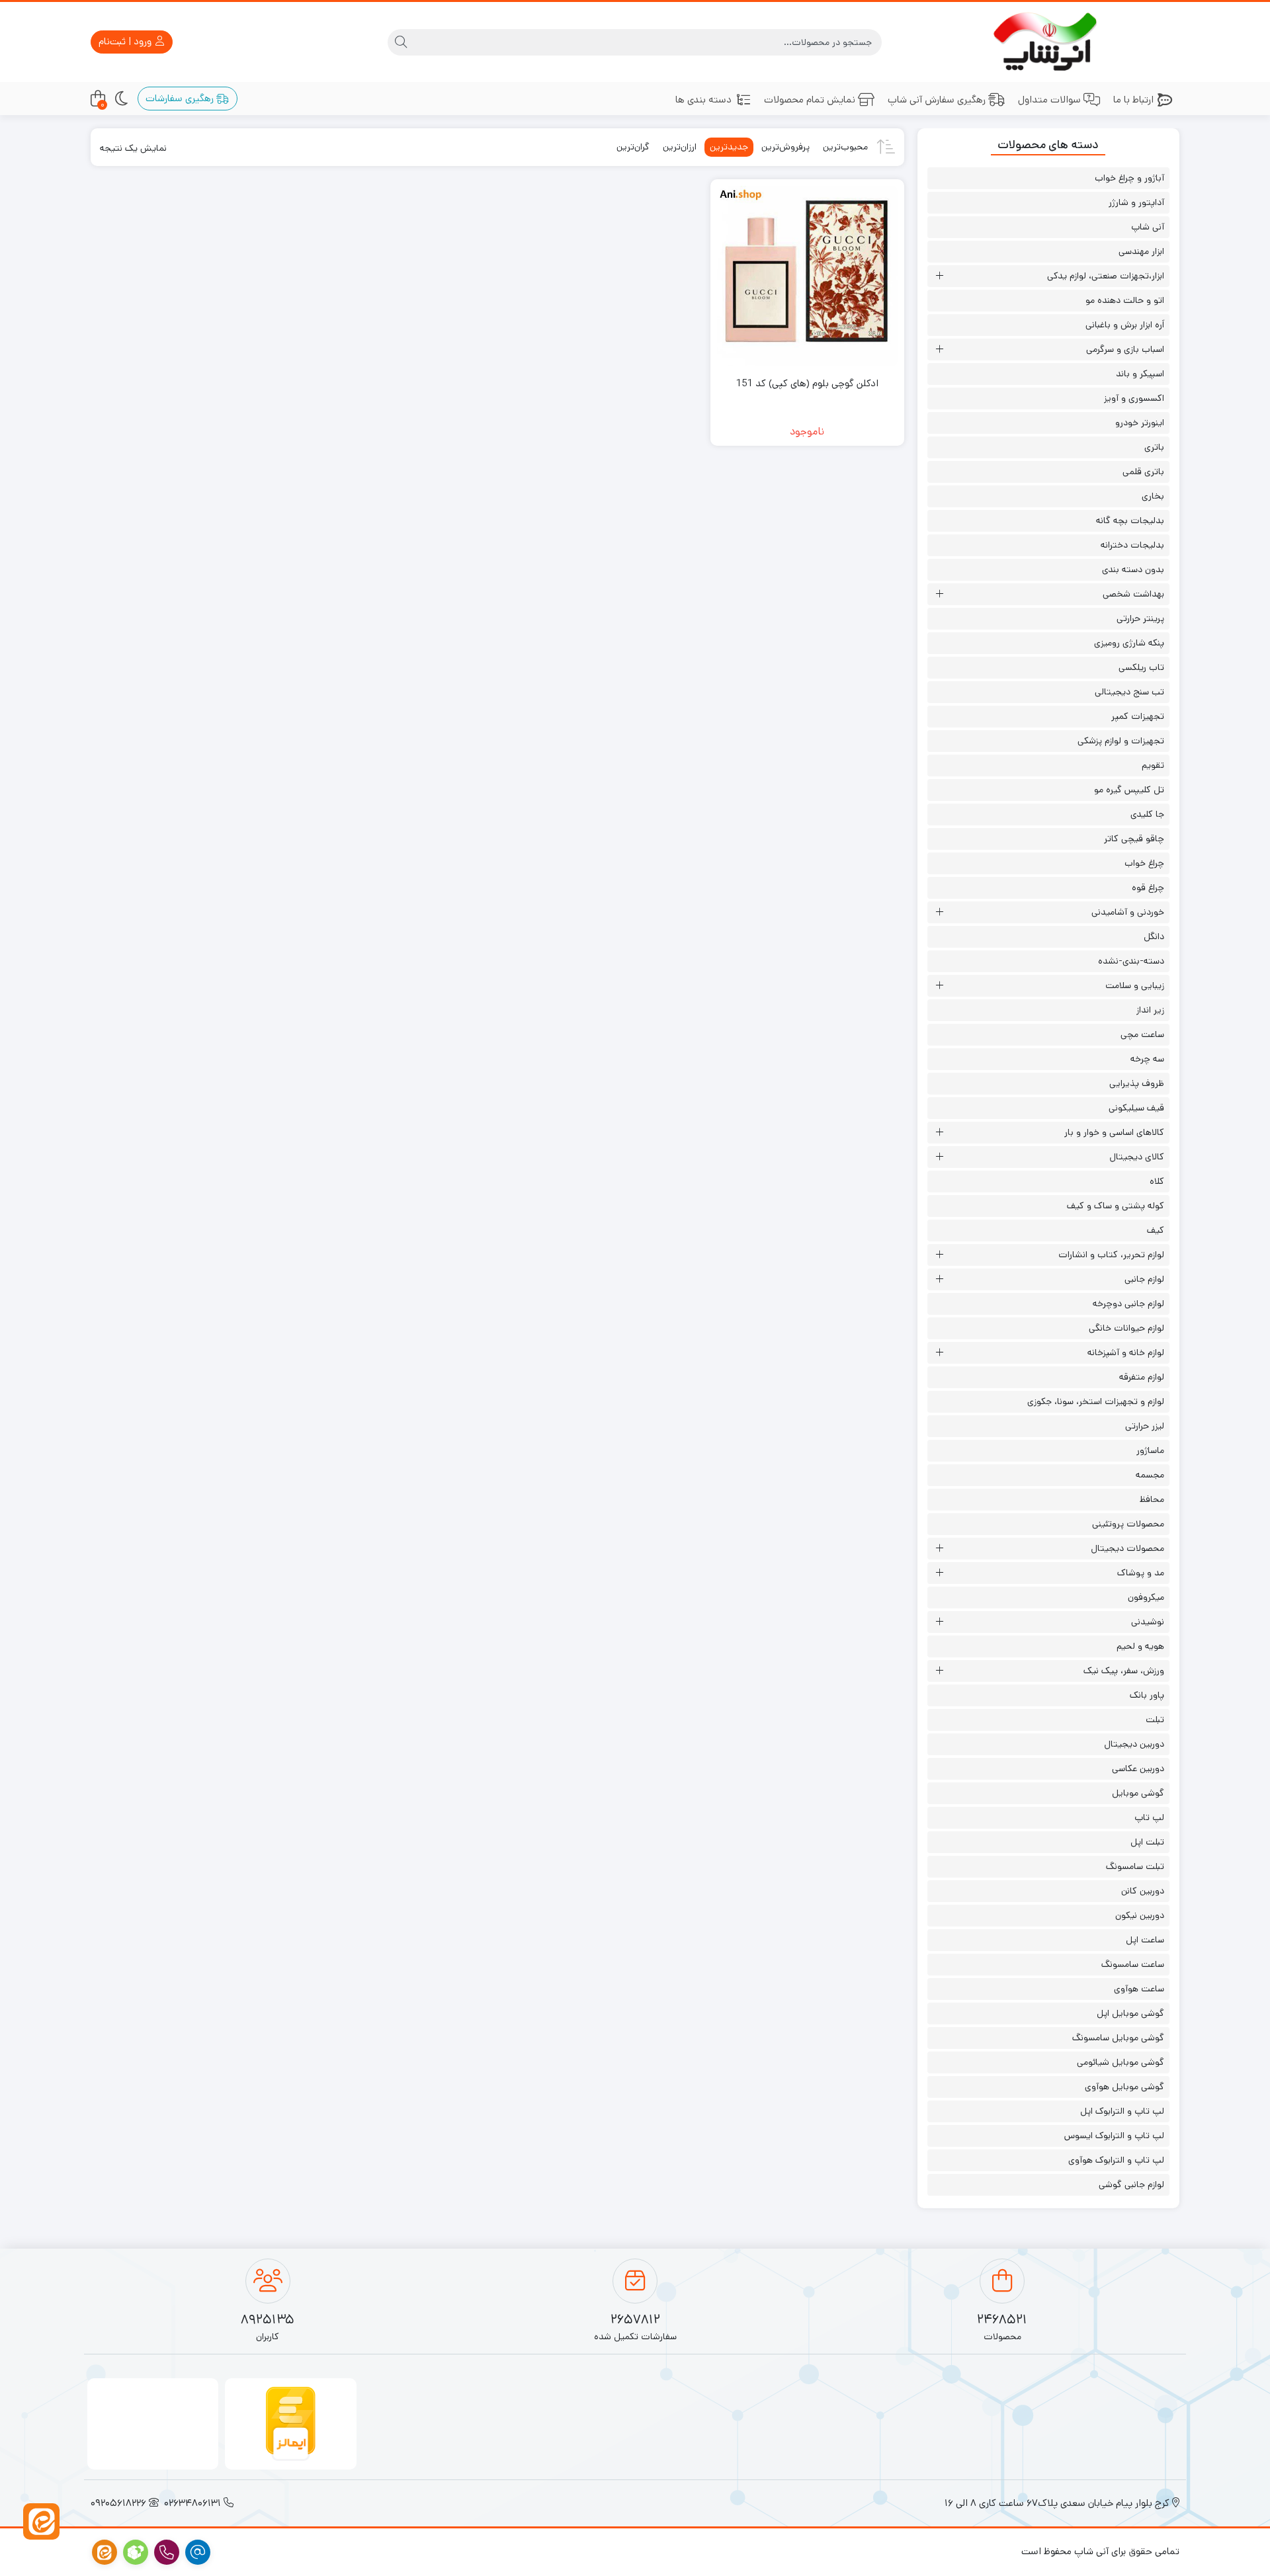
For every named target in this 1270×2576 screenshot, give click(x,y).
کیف (1156, 1230)
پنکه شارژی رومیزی (1129, 643)
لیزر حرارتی (1145, 1426)
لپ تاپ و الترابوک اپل (1122, 2111)
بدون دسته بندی (1133, 569)
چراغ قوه (1148, 888)
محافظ (1152, 1499)
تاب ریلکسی (1141, 667)
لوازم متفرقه (1142, 1377)
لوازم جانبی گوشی (1131, 2184)
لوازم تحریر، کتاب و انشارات (1111, 1255)
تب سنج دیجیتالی (1129, 692)
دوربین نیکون (1140, 1915)
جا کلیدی (1147, 814)
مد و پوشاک (1141, 1573)
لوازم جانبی (1144, 1279)
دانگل (1154, 936)
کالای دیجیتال (1137, 1157)
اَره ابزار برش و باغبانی (1125, 325)
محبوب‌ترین (845, 147)
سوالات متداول (1049, 100)
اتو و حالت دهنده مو (1125, 300)
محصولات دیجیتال (1127, 1548)
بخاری (1153, 496)
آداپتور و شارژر (1136, 202)
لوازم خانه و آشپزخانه (1126, 1352)
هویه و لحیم (1140, 1646)
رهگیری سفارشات (181, 98)
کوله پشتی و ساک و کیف (1116, 1206)
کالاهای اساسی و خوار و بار (1114, 1132)
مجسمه (1150, 1475)
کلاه (1157, 1181)
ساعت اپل (1145, 1940)
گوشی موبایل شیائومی (1121, 2062)
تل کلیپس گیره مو (1129, 790)
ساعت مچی (1142, 1034)
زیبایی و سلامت (1135, 985)
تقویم (1153, 765)
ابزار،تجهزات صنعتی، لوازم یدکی (1106, 276)
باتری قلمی (1143, 472)
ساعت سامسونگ (1133, 1964)
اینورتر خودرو (1140, 423)
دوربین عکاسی (1138, 1768)
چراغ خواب (1144, 863)
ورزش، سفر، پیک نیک (1124, 1671)
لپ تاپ (1149, 1817)
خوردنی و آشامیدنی (1128, 912)
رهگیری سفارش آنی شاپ (937, 100)
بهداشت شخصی (1133, 594)
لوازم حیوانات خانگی (1126, 1328)
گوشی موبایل (1138, 1793)
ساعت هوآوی (1139, 1989)
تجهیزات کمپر (1138, 716)
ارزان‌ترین (680, 147)
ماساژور (1150, 1450)
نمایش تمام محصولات (810, 100)
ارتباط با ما (1133, 100)
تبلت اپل (1147, 1842)
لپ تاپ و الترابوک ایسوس (1114, 2136)
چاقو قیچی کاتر (1134, 839)
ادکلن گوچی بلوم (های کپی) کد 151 (807, 383)
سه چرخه (1147, 1059)
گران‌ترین (633, 147)
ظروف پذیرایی (1137, 1083)
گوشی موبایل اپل (1130, 2013)
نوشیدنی (1148, 1622)
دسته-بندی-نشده (1131, 961)
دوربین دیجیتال (1134, 1744)
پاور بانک (1147, 1695)
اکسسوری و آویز (1134, 398)
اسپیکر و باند (1140, 374)
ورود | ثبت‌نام (126, 41)
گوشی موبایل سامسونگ (1118, 2038)
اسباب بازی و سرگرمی (1125, 349)
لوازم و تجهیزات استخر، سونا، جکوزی (1096, 1401)
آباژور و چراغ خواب (1129, 178)
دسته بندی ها (703, 100)
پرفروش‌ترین (785, 147)
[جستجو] (401, 42)
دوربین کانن (1143, 1891)
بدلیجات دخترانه (1132, 545)
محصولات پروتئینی (1128, 1524)
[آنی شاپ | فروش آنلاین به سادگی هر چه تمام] (1049, 42)
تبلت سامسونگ (1135, 1866)
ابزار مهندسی (1141, 251)
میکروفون (1146, 1597)
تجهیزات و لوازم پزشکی (1121, 741)
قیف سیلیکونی (1136, 1108)
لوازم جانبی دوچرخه (1128, 1304)
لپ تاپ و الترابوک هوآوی (1116, 2160)
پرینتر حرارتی (1140, 618)
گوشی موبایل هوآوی (1124, 2087)
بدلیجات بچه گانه (1130, 520)
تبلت (1155, 1720)
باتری (1154, 447)
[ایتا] (41, 2521)
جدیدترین (729, 147)
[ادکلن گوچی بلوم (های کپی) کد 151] (807, 276)
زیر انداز (1150, 1010)
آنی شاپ (1148, 227)
